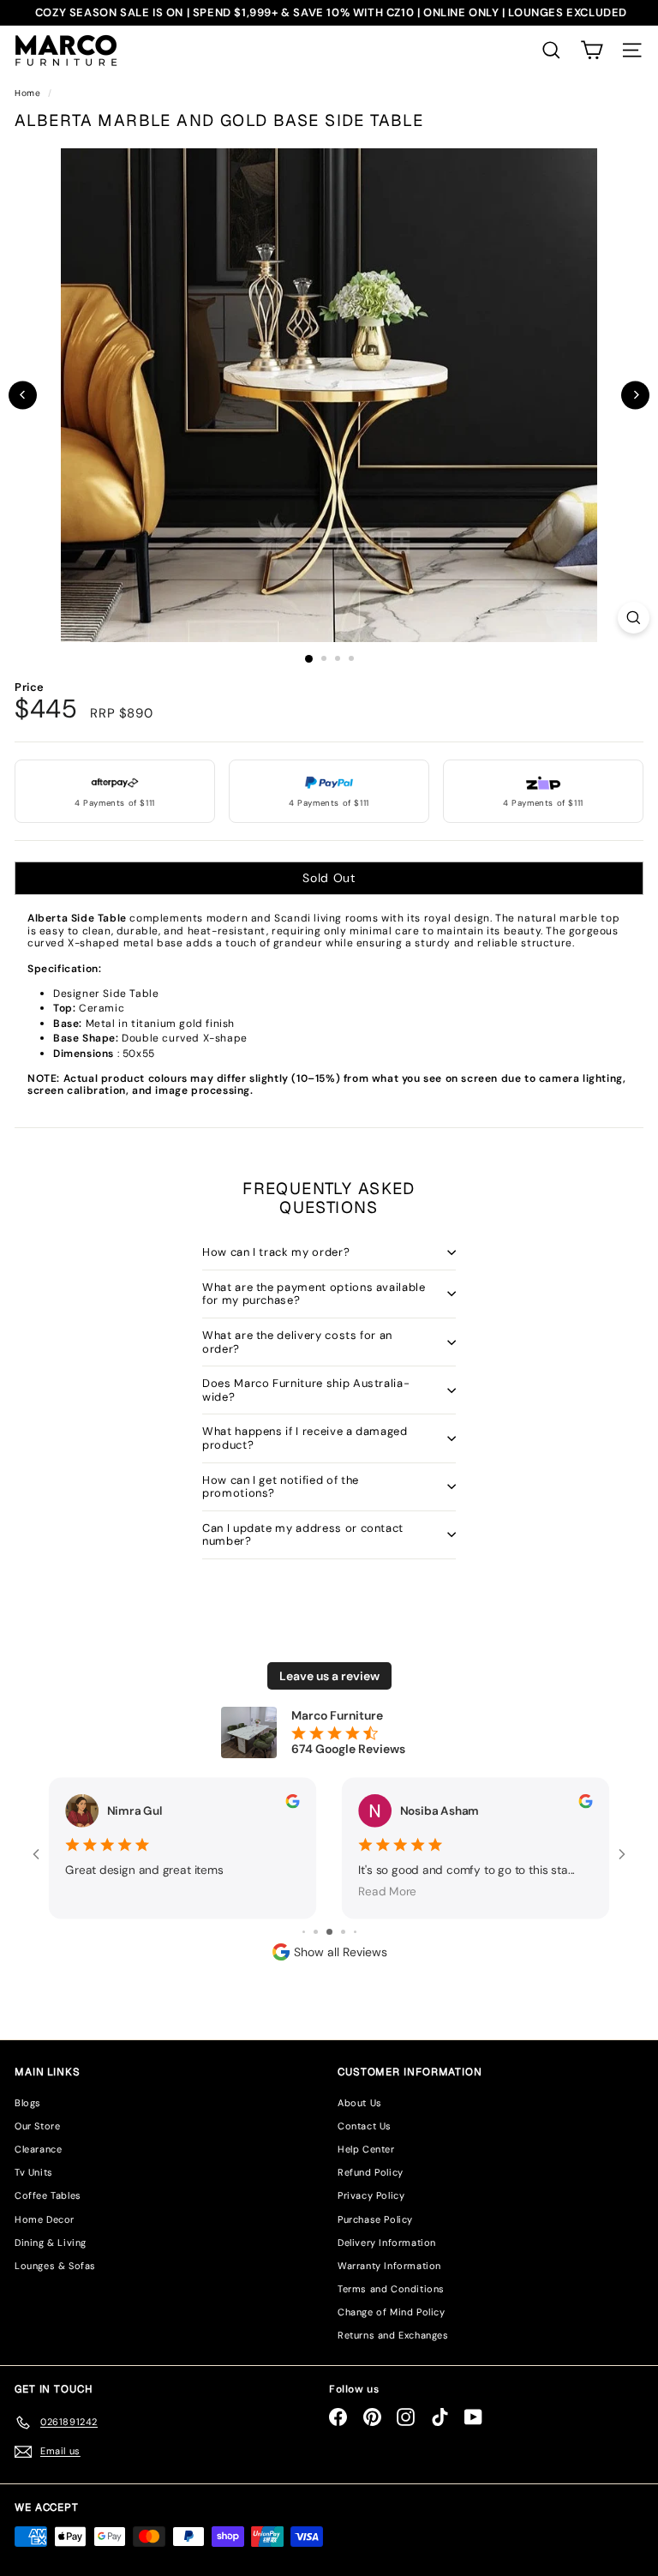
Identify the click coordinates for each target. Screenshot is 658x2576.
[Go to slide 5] (304, 1932)
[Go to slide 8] (343, 1932)
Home (29, 93)
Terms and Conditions (391, 2289)
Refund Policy (371, 2172)
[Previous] (23, 395)
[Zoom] (634, 618)
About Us (360, 2103)
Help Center (366, 2149)
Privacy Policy (371, 2195)
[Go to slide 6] (316, 1932)
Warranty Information (389, 2266)
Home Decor (45, 2219)
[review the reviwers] (292, 1801)
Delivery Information (387, 2243)
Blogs (28, 2103)
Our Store (37, 2126)
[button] (592, 50)
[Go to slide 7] (329, 1932)
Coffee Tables (48, 2195)
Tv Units (34, 2172)
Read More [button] (387, 1891)
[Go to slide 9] (355, 1932)
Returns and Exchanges (393, 2335)
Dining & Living (51, 2243)
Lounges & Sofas (55, 2266)
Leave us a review (329, 1676)
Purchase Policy (375, 2219)
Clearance (38, 2149)
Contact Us (365, 2126)
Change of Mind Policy (392, 2312)
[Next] (635, 395)
